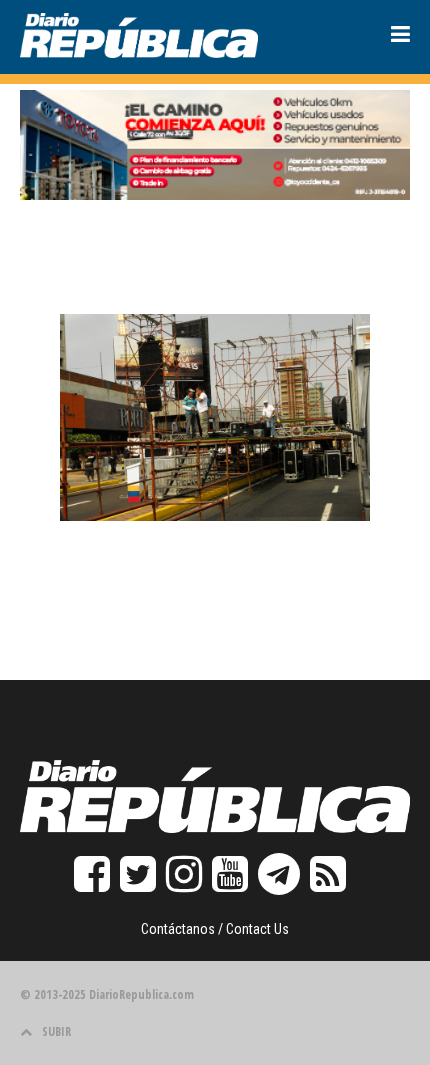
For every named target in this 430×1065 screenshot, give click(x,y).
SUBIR (56, 1031)
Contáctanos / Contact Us (215, 929)
